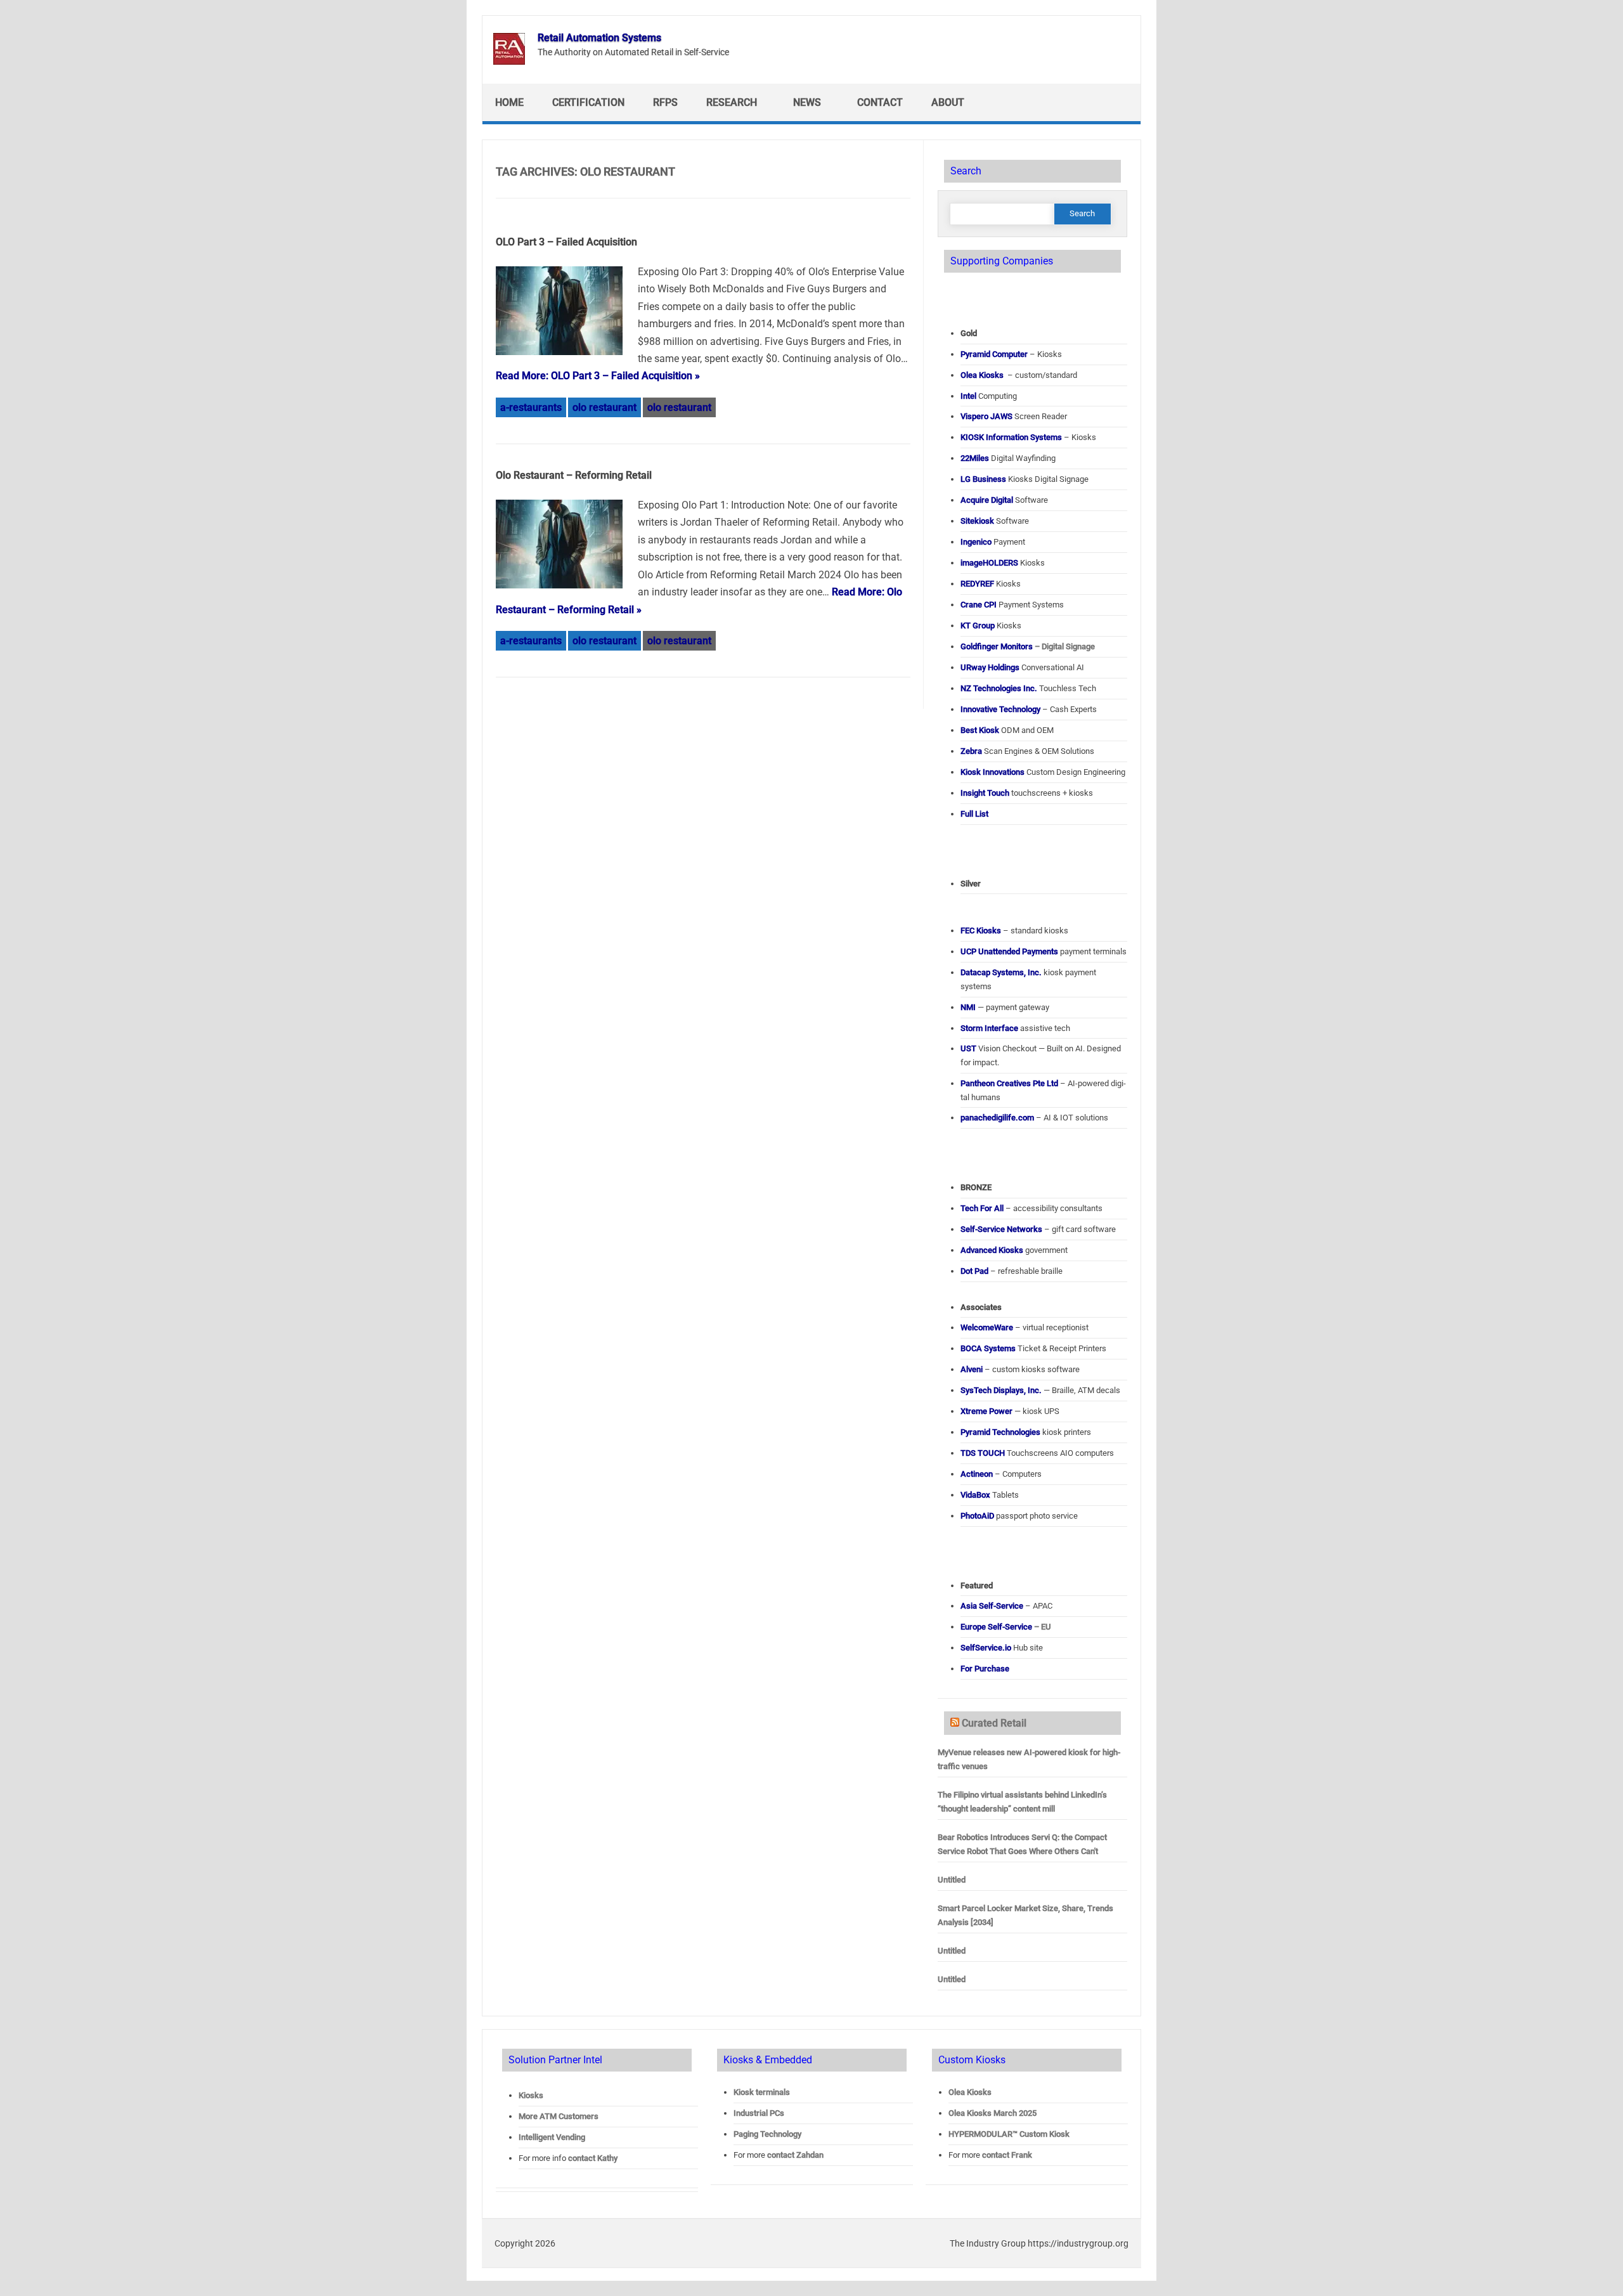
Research (732, 102)
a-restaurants (531, 407)
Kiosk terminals (762, 2092)
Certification (588, 102)
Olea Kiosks (970, 2092)
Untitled (952, 1880)
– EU (1006, 1627)
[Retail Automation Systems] (509, 61)
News (807, 102)
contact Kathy (593, 2158)
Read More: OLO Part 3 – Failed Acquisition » (598, 376)
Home (509, 102)
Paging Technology (767, 2134)
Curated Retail (994, 1723)
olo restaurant (605, 407)
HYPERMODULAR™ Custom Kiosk (1009, 2134)
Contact (880, 102)
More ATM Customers (559, 2116)
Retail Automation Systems (599, 38)
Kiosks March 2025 (993, 2113)
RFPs (665, 102)
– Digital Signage (1028, 646)
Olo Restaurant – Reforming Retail (574, 475)
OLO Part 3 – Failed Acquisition (566, 242)
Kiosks (531, 2095)
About (948, 102)
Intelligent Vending (552, 2137)
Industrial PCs (759, 2113)
